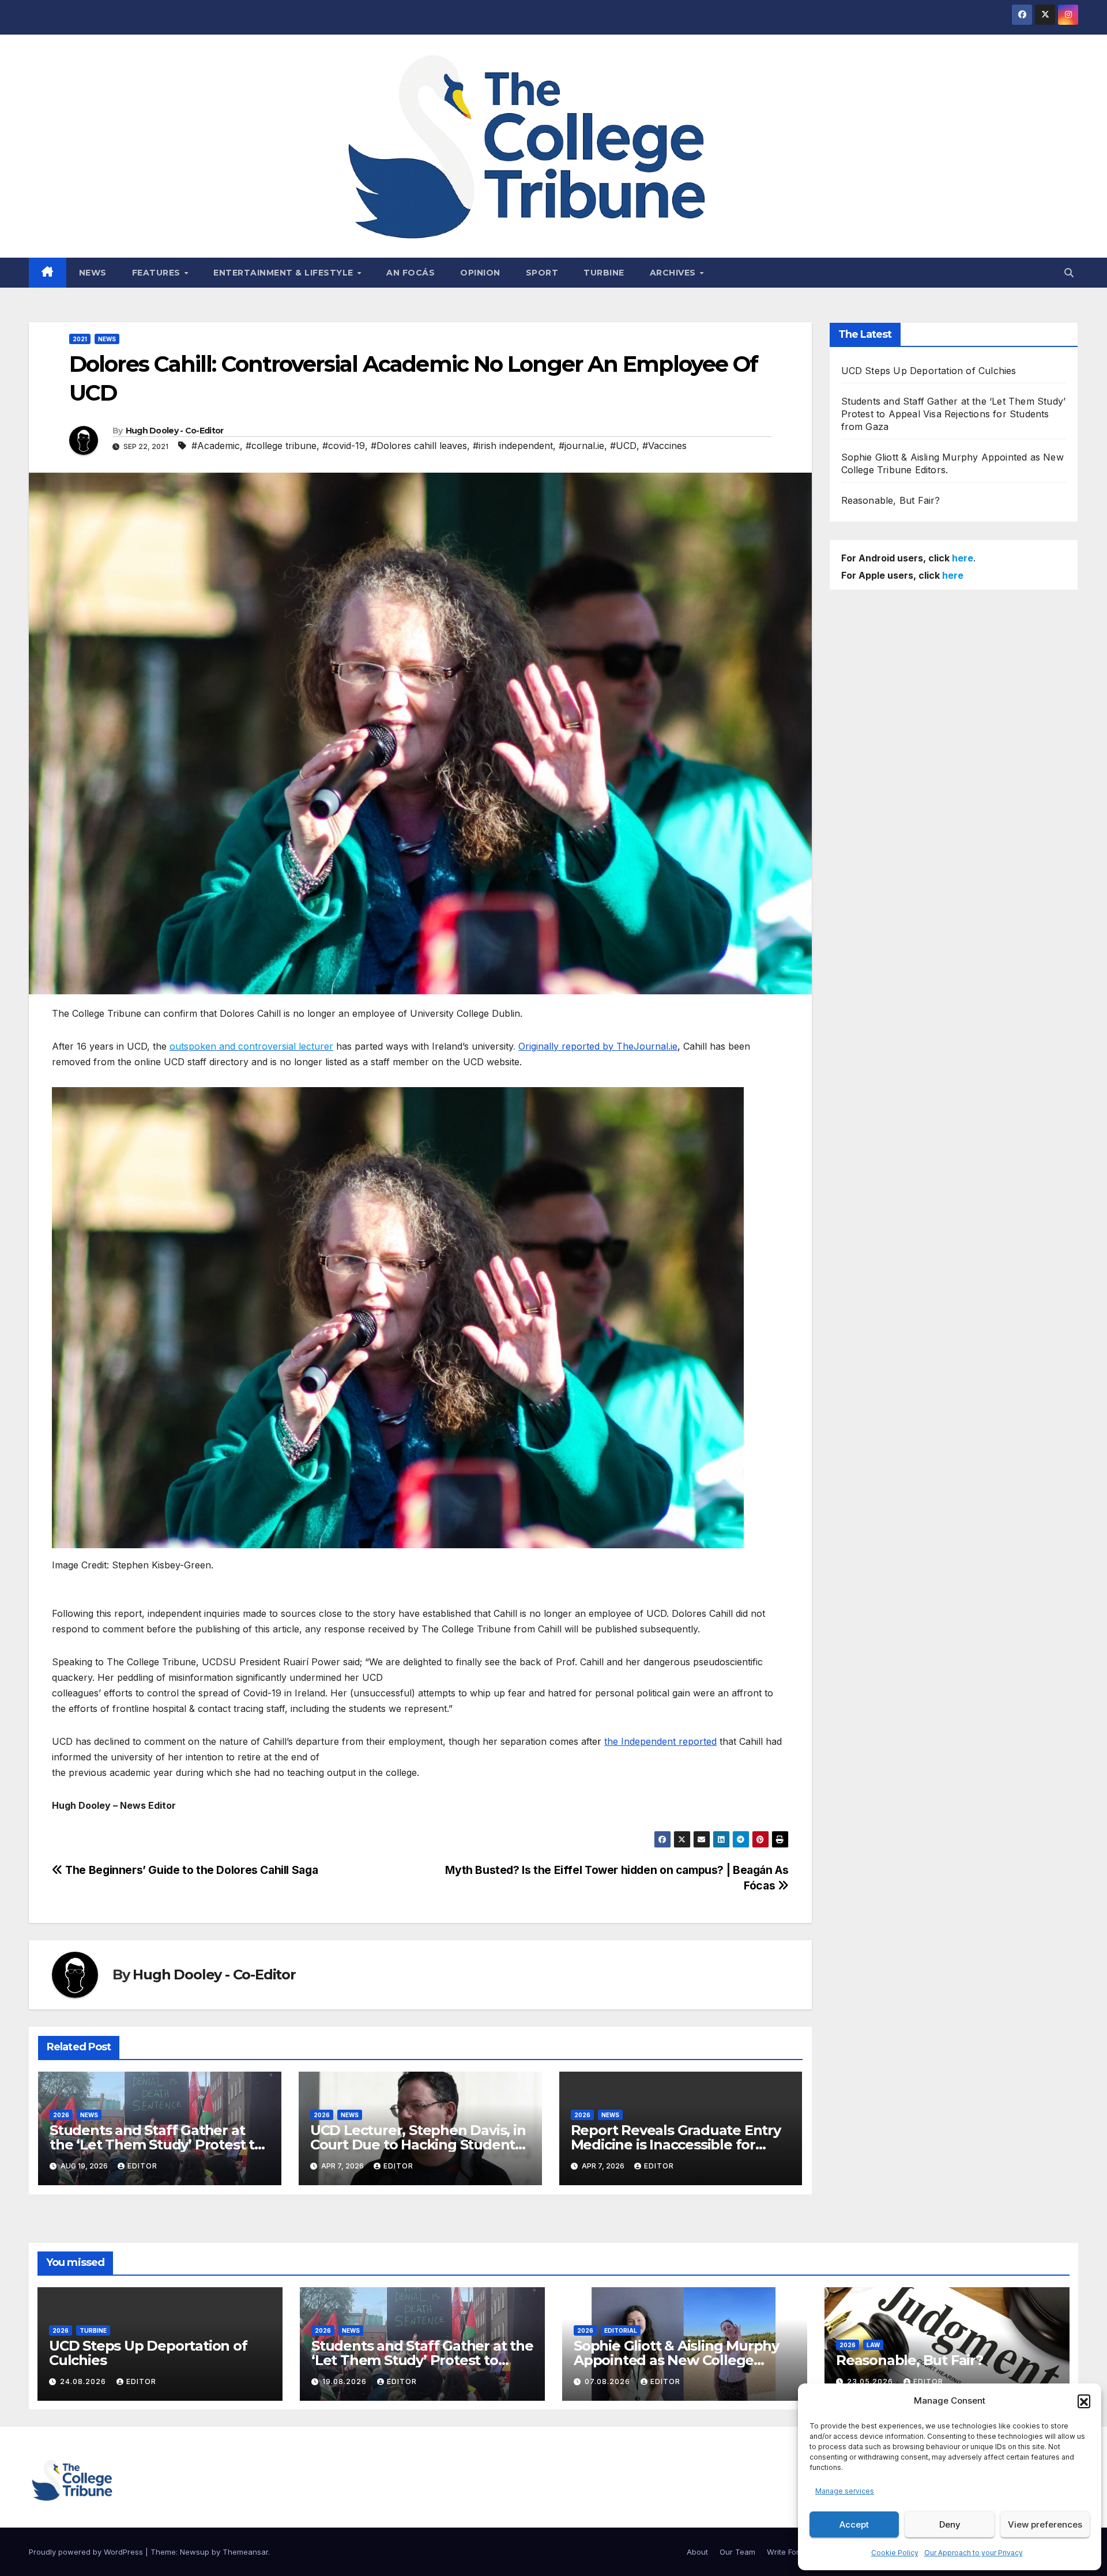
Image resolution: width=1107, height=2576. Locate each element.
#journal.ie (581, 446)
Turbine (604, 273)
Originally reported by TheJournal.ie (598, 1046)
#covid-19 (344, 446)
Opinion (480, 273)
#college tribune (281, 446)
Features (158, 273)
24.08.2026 (84, 2381)
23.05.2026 (871, 2381)
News (93, 273)
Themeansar (245, 2552)
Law (873, 2345)
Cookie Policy (895, 2553)
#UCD (623, 446)
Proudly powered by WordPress (87, 2552)
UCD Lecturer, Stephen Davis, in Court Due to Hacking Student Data (418, 2145)
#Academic (216, 446)
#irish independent (513, 446)
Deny (950, 2524)
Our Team (737, 2552)
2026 (61, 2115)
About (697, 2552)
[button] (1084, 2401)
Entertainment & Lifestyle (285, 273)
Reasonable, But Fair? (891, 500)
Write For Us (789, 2552)
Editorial (621, 2330)
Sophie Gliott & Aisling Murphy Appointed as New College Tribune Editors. (676, 2360)
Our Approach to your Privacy (974, 2553)
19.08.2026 (346, 2381)
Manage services (845, 2491)
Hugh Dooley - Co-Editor (175, 431)
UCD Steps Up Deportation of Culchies (929, 371)
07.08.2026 (609, 2381)
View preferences (1045, 2524)
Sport (542, 273)
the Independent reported (660, 1741)
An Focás (411, 273)
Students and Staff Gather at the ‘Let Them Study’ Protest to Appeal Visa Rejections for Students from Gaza (954, 414)
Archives (674, 273)
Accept (854, 2524)
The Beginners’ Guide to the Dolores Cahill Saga (190, 1870)
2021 (80, 339)
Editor (142, 2166)
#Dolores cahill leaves (419, 446)
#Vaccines (664, 446)
